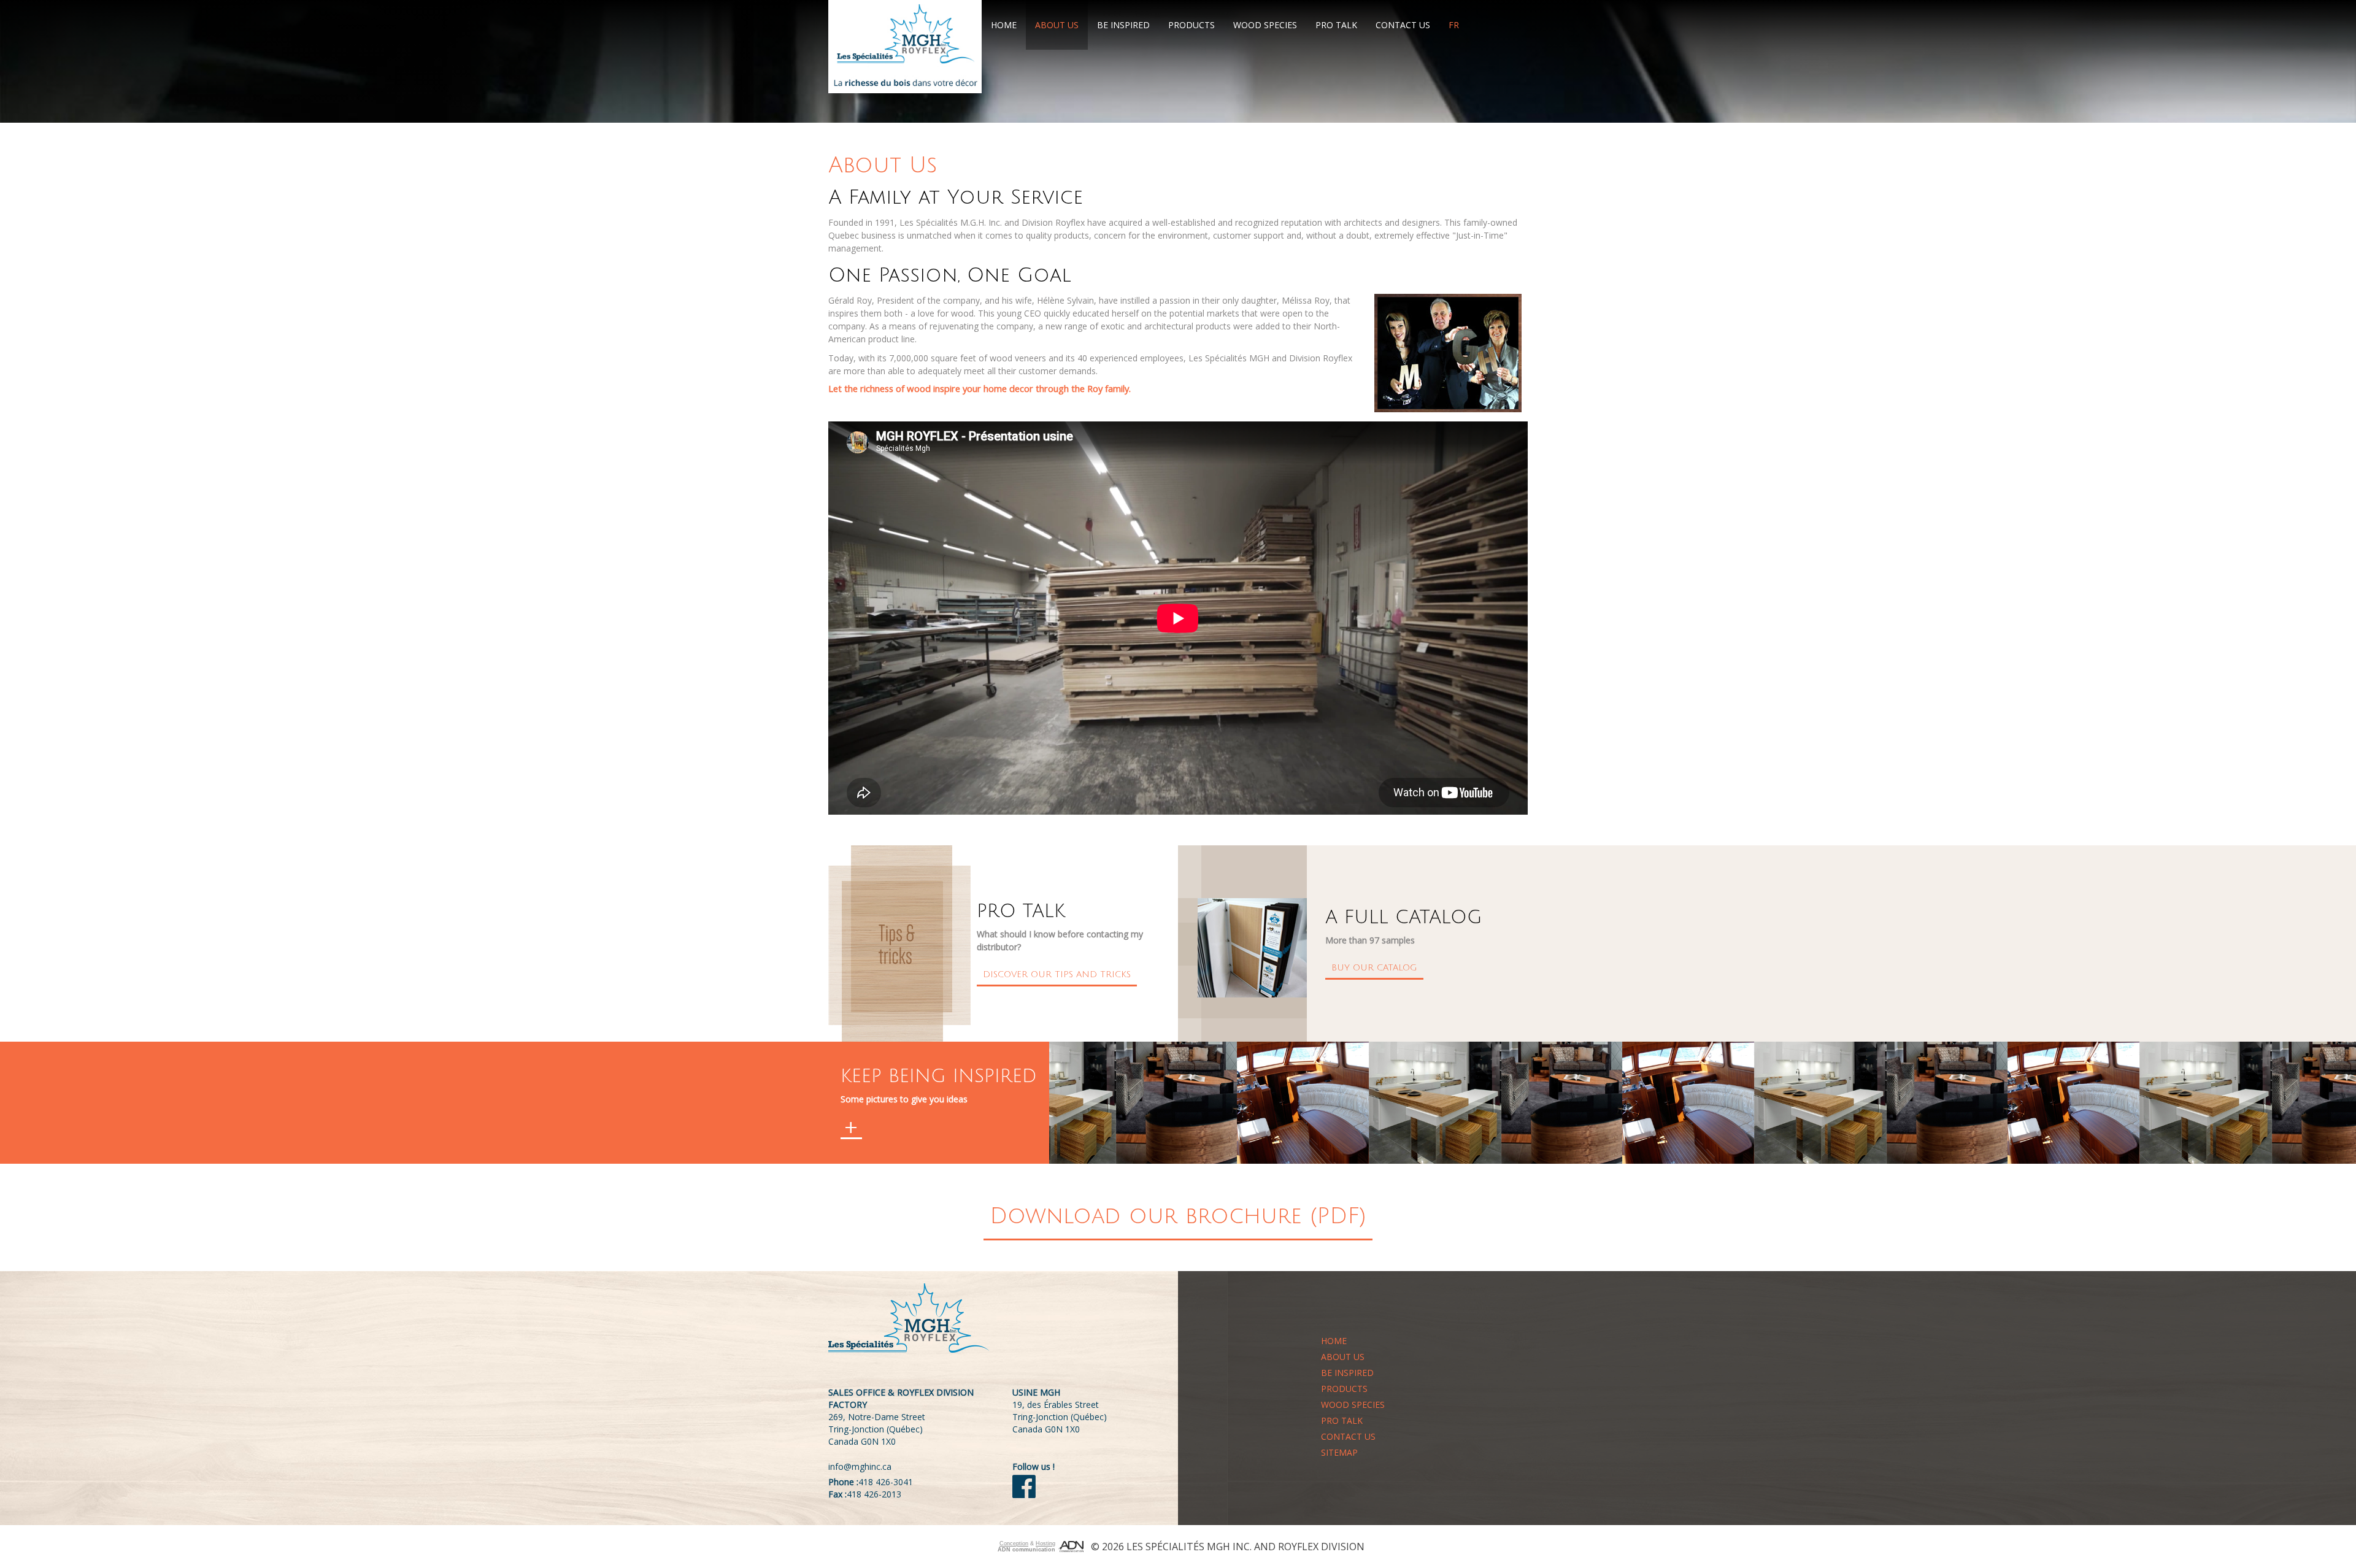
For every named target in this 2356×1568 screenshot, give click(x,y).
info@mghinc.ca (860, 1466)
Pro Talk (1336, 25)
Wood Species (1265, 25)
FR (1454, 25)
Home (1004, 25)
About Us (1057, 25)
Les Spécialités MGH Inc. (1189, 1547)
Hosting (1045, 1543)
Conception (1014, 1543)
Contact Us (1403, 25)
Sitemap (1339, 1452)
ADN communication (1026, 1550)
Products (1191, 25)
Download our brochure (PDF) (1178, 1216)
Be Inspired (1123, 25)
